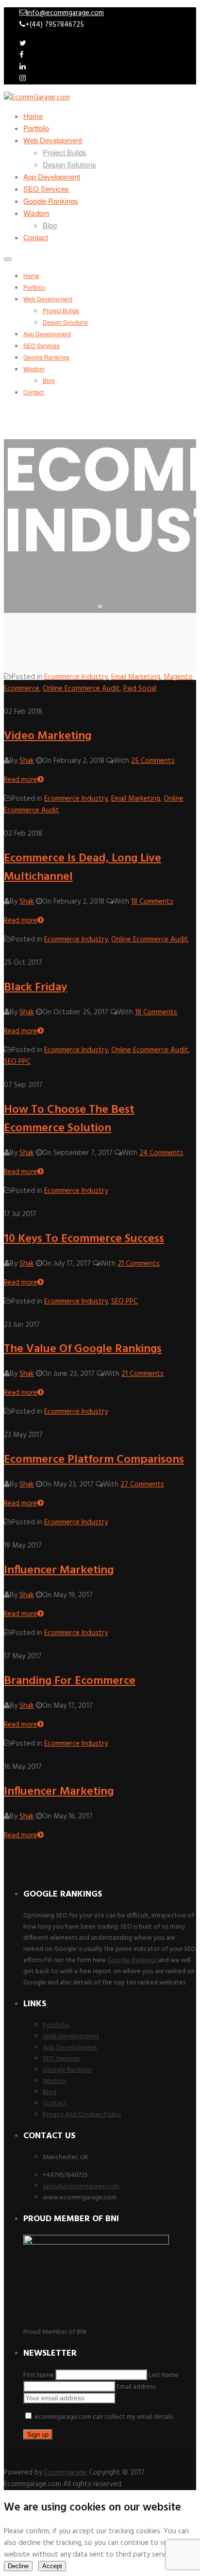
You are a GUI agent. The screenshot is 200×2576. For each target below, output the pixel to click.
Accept (52, 2566)
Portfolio (36, 128)
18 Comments (152, 902)
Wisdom (36, 213)
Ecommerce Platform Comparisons (94, 1460)
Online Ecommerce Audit (81, 689)
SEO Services (46, 189)
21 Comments (139, 1264)
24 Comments (161, 1153)
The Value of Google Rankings (83, 1349)
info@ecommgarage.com (65, 13)
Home (33, 116)
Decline (18, 2566)
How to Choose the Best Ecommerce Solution (69, 1119)
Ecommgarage (66, 2473)
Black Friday (35, 988)
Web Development (53, 140)
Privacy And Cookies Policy (82, 2115)
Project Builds (65, 152)
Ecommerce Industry (76, 677)
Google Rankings (51, 201)
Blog (50, 225)
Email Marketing (136, 677)
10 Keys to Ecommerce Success (84, 1239)
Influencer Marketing (59, 1570)
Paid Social (140, 689)
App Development (52, 176)
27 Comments (142, 1485)
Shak (27, 761)
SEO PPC (17, 1062)
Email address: (136, 2387)
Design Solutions (69, 164)
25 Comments (153, 761)
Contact (36, 237)
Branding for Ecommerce (70, 1681)
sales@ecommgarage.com (81, 2187)
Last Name (164, 2375)
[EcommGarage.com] (37, 98)
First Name (39, 2375)
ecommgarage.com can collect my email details (103, 2417)
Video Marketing (48, 736)
